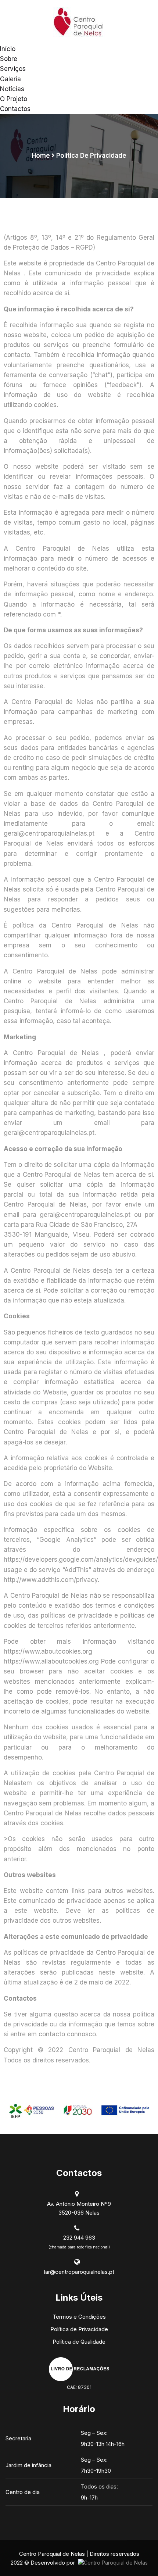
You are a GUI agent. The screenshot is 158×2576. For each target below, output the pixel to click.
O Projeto (14, 99)
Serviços (13, 69)
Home (41, 156)
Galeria (10, 79)
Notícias (12, 89)
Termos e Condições (79, 2317)
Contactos (15, 109)
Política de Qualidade (79, 2342)
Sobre (9, 59)
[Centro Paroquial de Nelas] (79, 22)
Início (8, 49)
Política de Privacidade (79, 2329)
